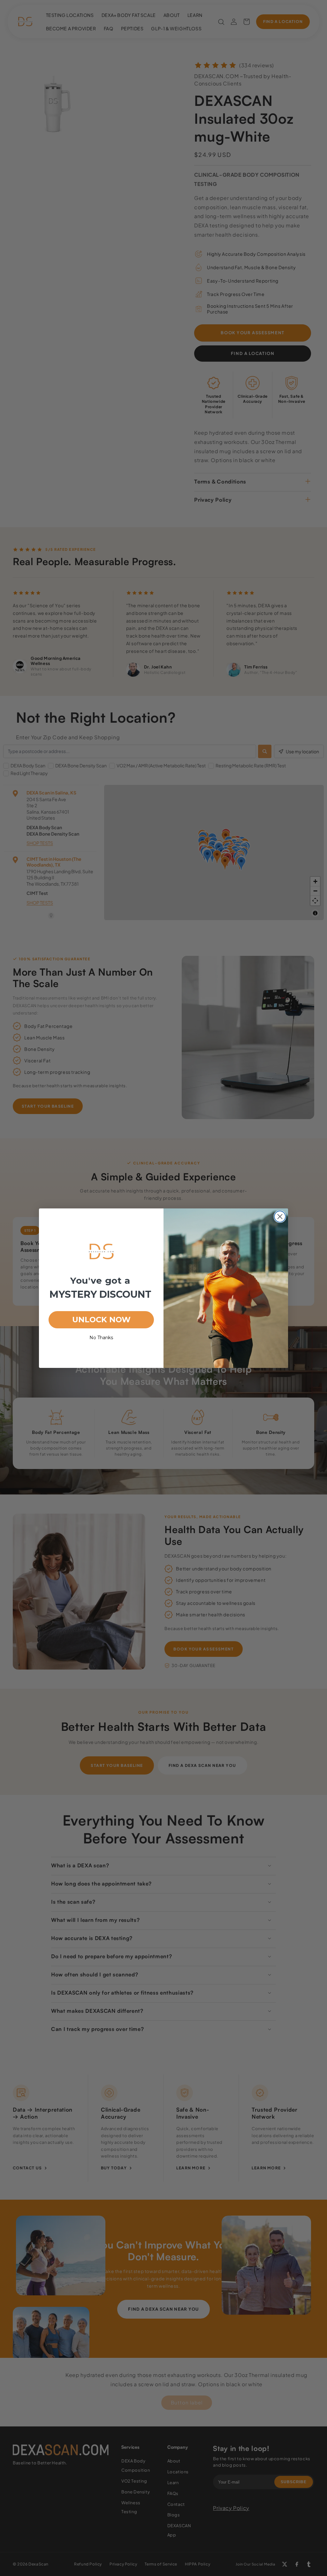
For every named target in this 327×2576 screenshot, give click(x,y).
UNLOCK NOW (101, 1320)
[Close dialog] (280, 1217)
